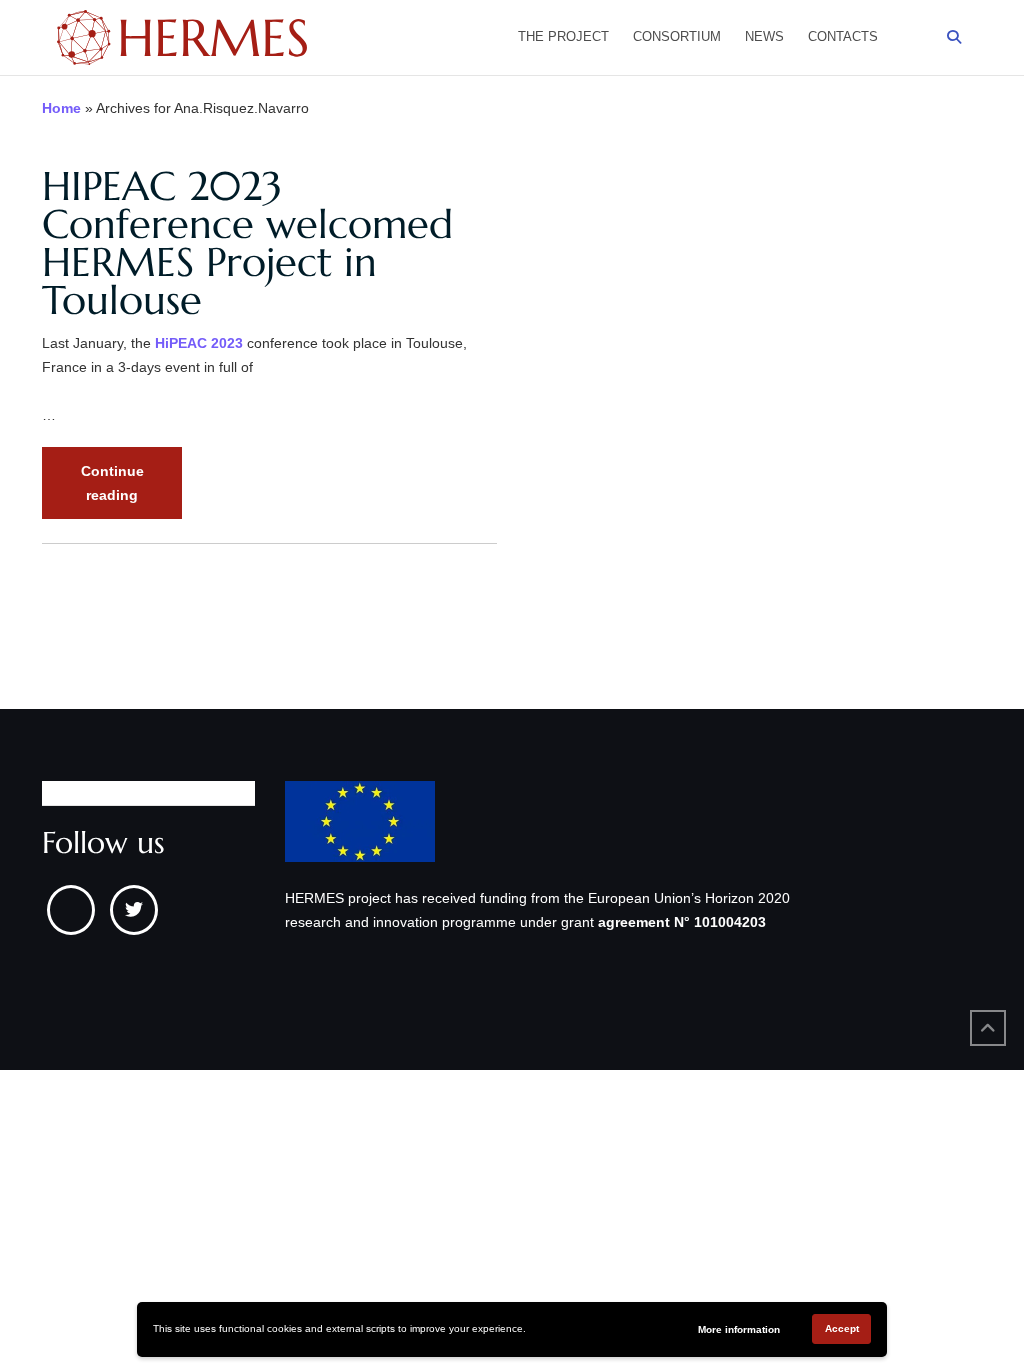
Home (61, 108)
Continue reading (131, 491)
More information (739, 1329)
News (764, 36)
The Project (563, 36)
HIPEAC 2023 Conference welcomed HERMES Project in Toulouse (247, 243)
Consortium (677, 36)
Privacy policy (85, 793)
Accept (842, 1328)
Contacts (843, 36)
